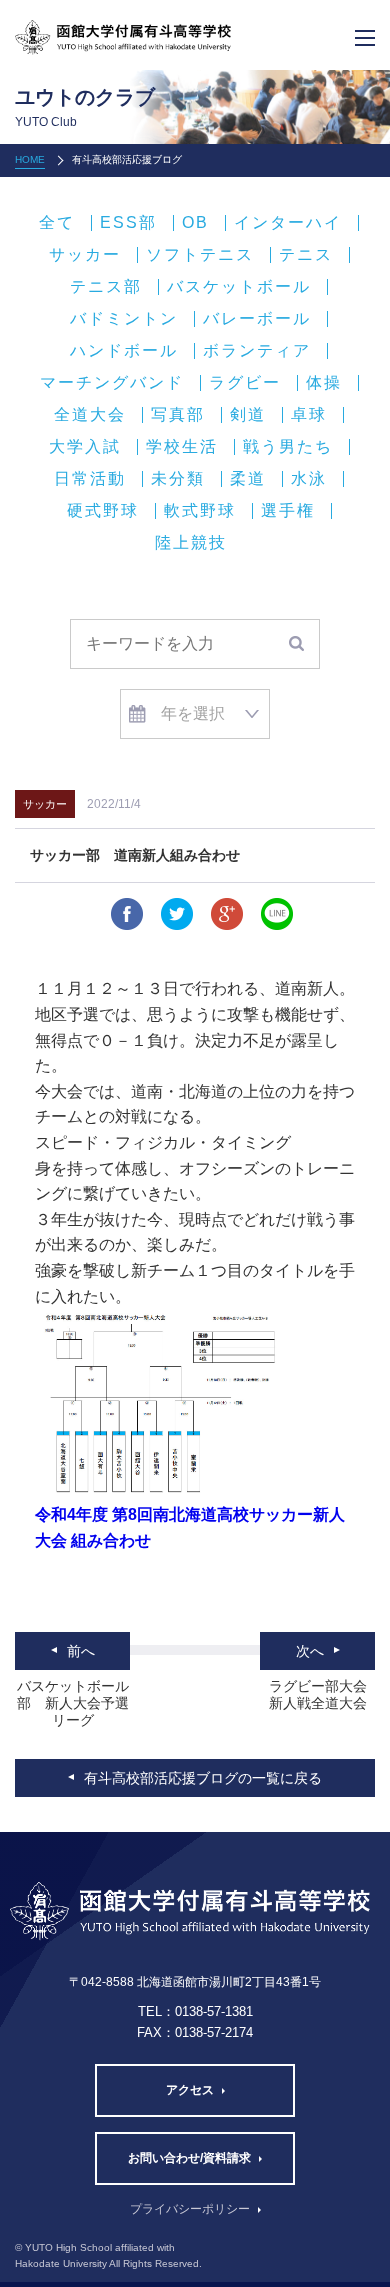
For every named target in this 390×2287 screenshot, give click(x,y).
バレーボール (257, 319)
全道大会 (90, 415)
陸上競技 (191, 543)
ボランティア (257, 351)
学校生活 (182, 447)
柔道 (248, 479)
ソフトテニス (200, 255)
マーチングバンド (112, 383)
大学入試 (85, 447)
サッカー (85, 255)
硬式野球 (103, 511)
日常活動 (90, 479)
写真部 (178, 415)
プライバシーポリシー (190, 2209)
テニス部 (106, 287)
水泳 (309, 479)
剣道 (248, 415)
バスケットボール (239, 287)
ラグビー (245, 383)
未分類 (178, 479)
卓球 (309, 415)
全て (57, 223)
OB (195, 223)
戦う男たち (288, 447)
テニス (306, 255)
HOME (30, 159)
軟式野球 (200, 511)
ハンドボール (124, 351)
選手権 (288, 511)
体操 (324, 383)
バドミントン (124, 319)
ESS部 (128, 223)
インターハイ (288, 223)
